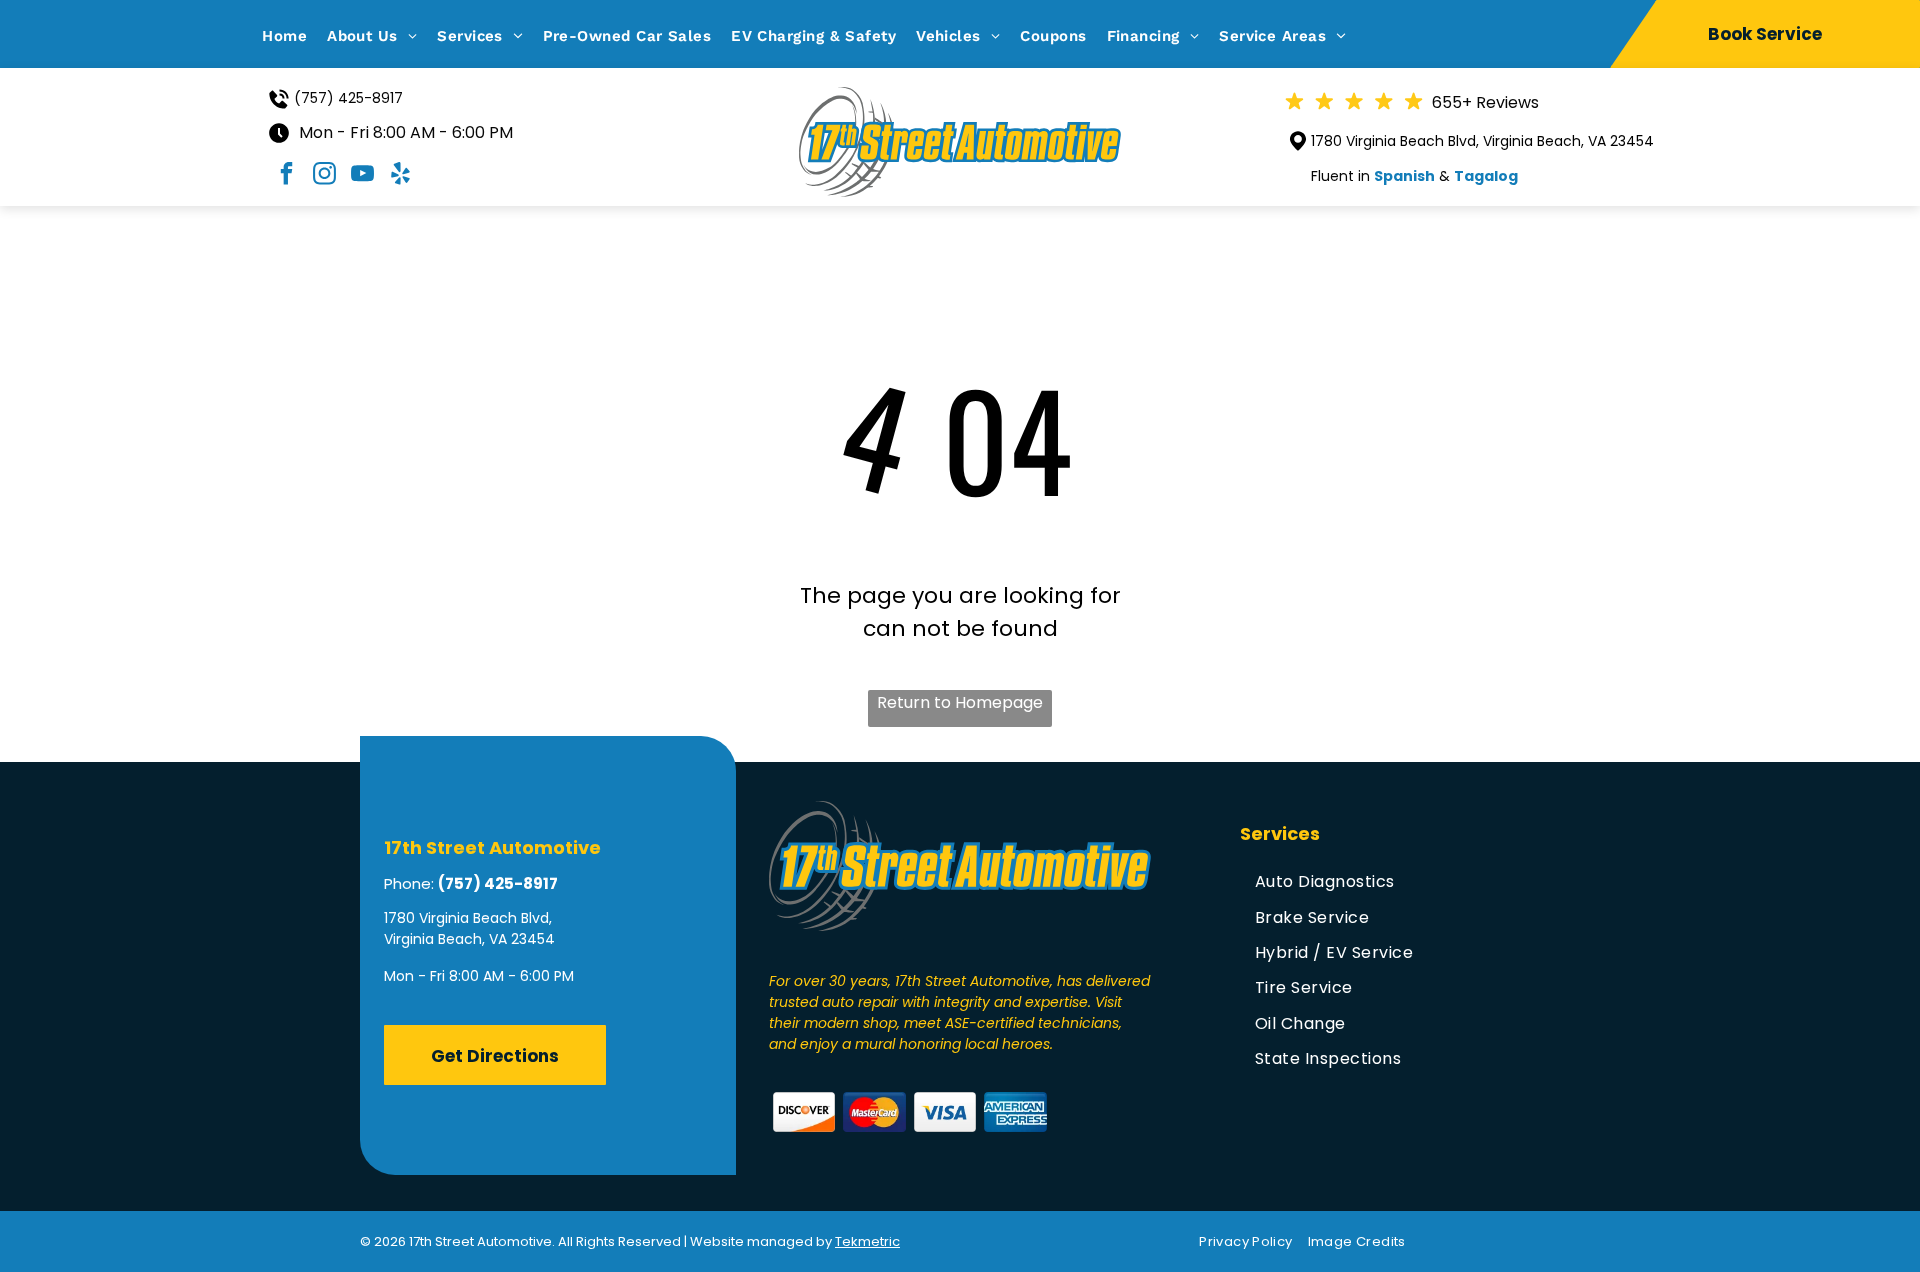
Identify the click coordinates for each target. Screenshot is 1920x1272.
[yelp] (400, 176)
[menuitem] (294, 36)
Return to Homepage (960, 702)
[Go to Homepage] (960, 99)
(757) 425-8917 (348, 98)
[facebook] (286, 176)
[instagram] (324, 176)
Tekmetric (867, 1241)
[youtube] (362, 176)
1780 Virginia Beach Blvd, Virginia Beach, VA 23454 (1482, 141)
